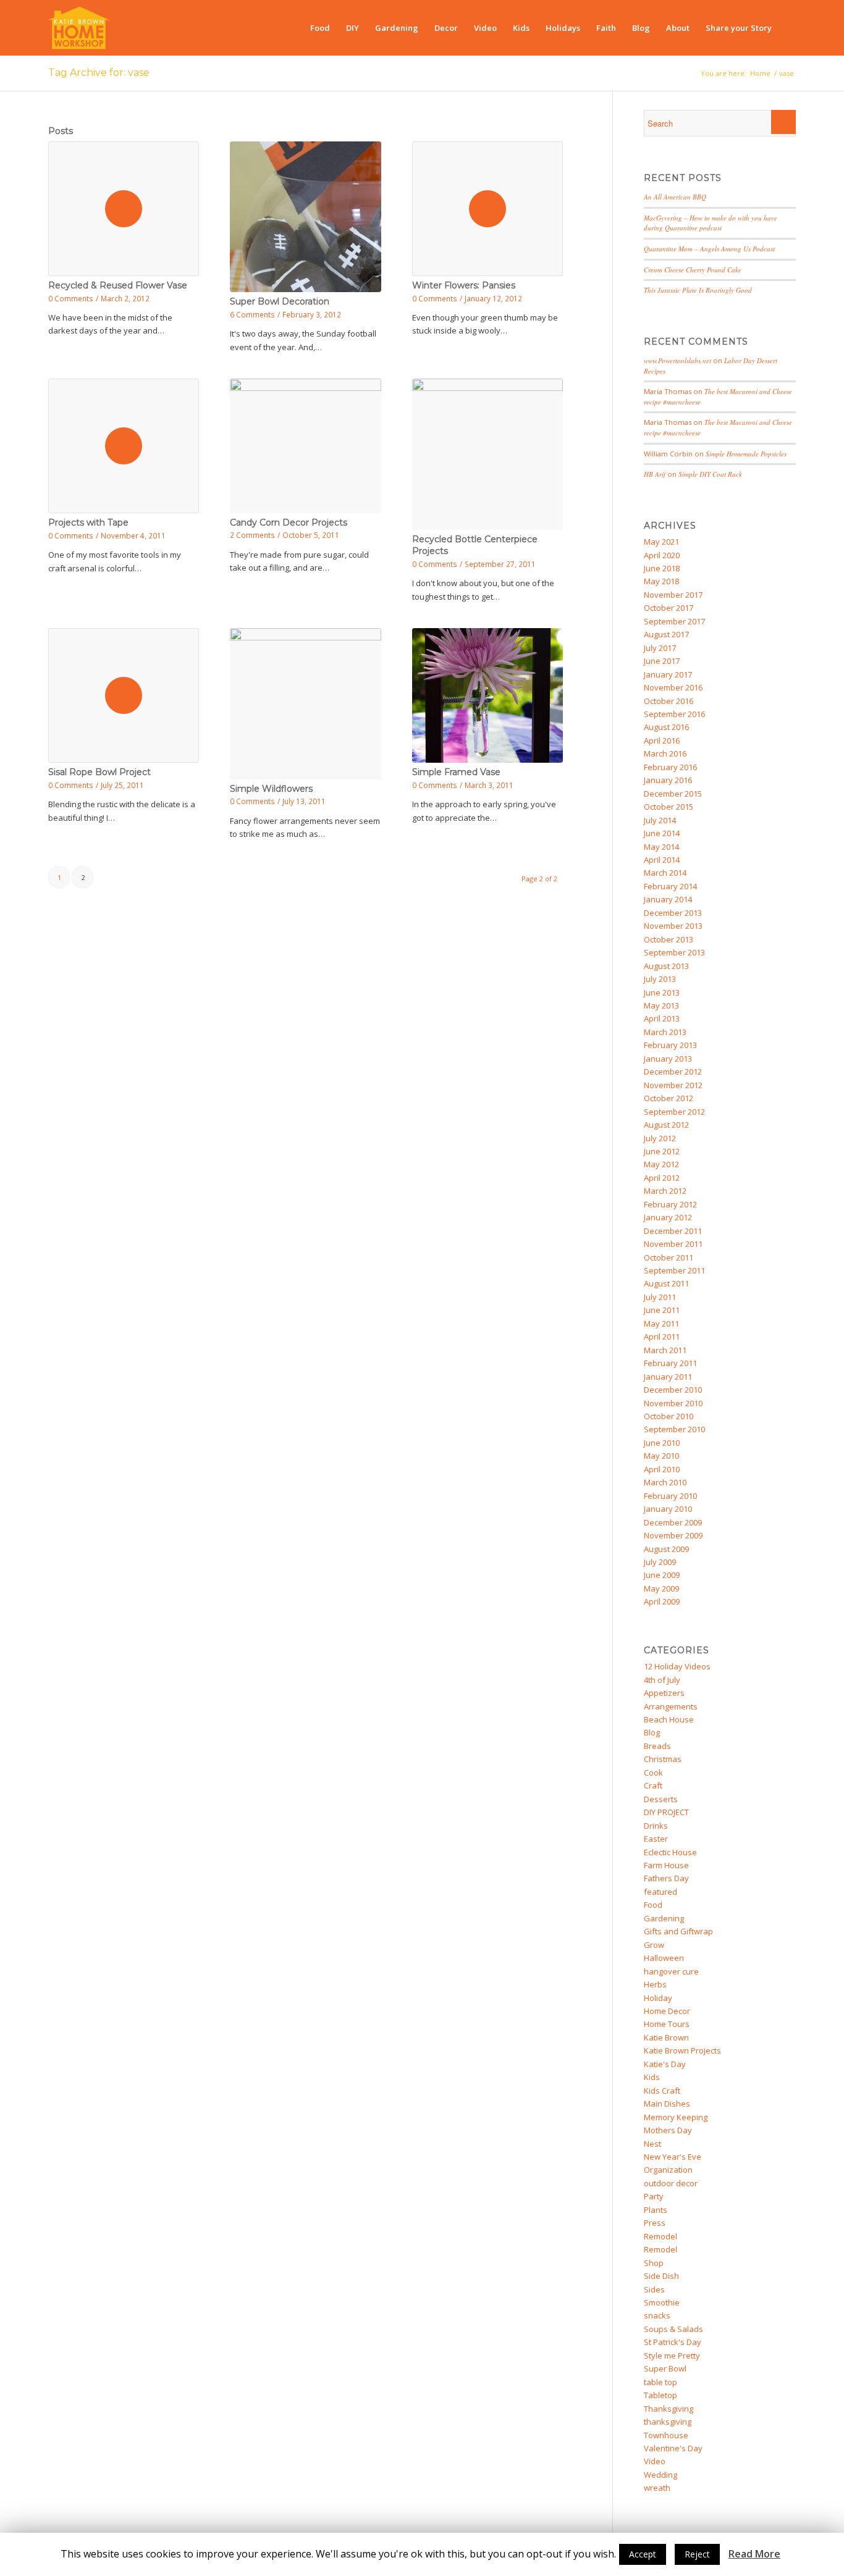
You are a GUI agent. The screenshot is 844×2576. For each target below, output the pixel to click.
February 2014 (670, 886)
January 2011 (668, 1377)
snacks (657, 2315)
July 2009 (660, 1562)
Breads (657, 1746)
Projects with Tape (88, 522)
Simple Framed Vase (456, 772)
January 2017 (668, 674)
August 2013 (666, 966)
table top (660, 2382)
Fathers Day (666, 1878)
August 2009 (666, 1549)
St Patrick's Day (673, 2342)
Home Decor (667, 2011)
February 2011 (670, 1363)
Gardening (664, 1918)
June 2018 (662, 568)
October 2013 (669, 939)
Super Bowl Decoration (280, 301)
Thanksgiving (669, 2409)
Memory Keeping (676, 2117)
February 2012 (670, 1204)
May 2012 (661, 1164)
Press (655, 2223)
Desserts (661, 1799)
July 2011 (660, 1297)
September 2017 (674, 621)
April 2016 (662, 740)
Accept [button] (643, 2554)
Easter (656, 1839)
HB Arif (655, 474)
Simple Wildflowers (271, 789)
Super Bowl (665, 2368)
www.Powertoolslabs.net (677, 360)
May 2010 (661, 1456)
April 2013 (662, 1018)
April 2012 (662, 1178)
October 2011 (669, 1257)
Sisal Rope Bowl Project (99, 772)
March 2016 (665, 753)
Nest (652, 2144)
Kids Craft (662, 2091)
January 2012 (668, 1217)
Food (653, 1905)
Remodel (660, 2236)
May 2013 (661, 1005)
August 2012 (666, 1125)
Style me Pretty (672, 2356)
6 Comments (252, 314)
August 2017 (666, 634)
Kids (652, 2077)
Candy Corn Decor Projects (289, 522)
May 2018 (661, 581)
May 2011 (661, 1324)
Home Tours (667, 2024)
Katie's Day (665, 2064)
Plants (656, 2210)
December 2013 (673, 913)
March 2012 (665, 1191)
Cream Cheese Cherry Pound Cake (693, 270)
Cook (653, 1773)
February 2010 (670, 1496)
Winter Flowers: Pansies (464, 285)
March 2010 (665, 1482)
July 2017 (660, 648)
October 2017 (669, 608)
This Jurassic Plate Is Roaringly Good (698, 290)
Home (760, 73)
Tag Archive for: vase (99, 73)
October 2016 (669, 701)
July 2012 (660, 1138)
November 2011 (673, 1244)
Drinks (656, 1826)
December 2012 (673, 1072)
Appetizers (664, 1693)
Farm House (666, 1865)
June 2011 (662, 1310)
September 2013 (674, 952)
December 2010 (673, 1390)
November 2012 (673, 1085)
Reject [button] (697, 2554)
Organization (668, 2170)
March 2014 (665, 873)
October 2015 (669, 807)
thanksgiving (668, 2422)
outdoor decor (671, 2183)
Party (654, 2196)
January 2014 (668, 899)
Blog (652, 1732)
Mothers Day (668, 2130)
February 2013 (670, 1045)
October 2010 (669, 1416)
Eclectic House (670, 1852)
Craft (653, 1785)
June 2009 (662, 1575)
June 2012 (662, 1151)
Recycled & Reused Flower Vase (118, 285)
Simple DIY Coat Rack (710, 474)
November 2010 (673, 1403)
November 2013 (673, 926)
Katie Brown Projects (682, 2050)
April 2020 (662, 555)
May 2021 (661, 542)
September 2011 (674, 1270)
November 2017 (673, 595)
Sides (654, 2289)
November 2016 (673, 687)
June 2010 (662, 1443)
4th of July (662, 1680)
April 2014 (662, 860)
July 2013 (660, 979)
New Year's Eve (673, 2157)
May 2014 (661, 847)
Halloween (664, 1958)
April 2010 (662, 1469)
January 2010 (668, 1509)
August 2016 (666, 727)
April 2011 (662, 1336)
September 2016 (674, 714)
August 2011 (666, 1283)
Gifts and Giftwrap (678, 1931)
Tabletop (660, 2395)
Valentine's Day (673, 2448)
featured (660, 1892)
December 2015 (673, 794)
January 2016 (668, 780)
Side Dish (661, 2276)
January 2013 (668, 1059)
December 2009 (673, 1522)
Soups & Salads (673, 2329)
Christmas (663, 1759)
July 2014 (660, 820)
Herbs (655, 1984)
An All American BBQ (675, 197)
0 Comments (71, 298)
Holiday (658, 1998)
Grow (654, 1945)
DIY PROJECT (666, 1812)
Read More (754, 2554)
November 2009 (673, 1535)
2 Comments (252, 535)
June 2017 (662, 661)
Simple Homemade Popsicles (746, 454)
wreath (657, 2488)
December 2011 (673, 1231)
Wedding (660, 2475)
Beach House (669, 1719)
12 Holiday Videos (677, 1666)
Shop (654, 2263)
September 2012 (674, 1112)
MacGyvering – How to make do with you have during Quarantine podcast (711, 223)
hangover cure (671, 1971)
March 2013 (665, 1032)
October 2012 (669, 1098)
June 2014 (662, 833)
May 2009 (661, 1588)
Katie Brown (666, 2037)
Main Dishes (667, 2104)
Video (655, 2461)
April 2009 (662, 1601)
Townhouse (666, 2435)
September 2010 (674, 1429)
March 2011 (665, 1350)
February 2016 (670, 767)
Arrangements (671, 1706)
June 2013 (662, 992)
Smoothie (662, 2302)
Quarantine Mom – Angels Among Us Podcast (709, 249)
